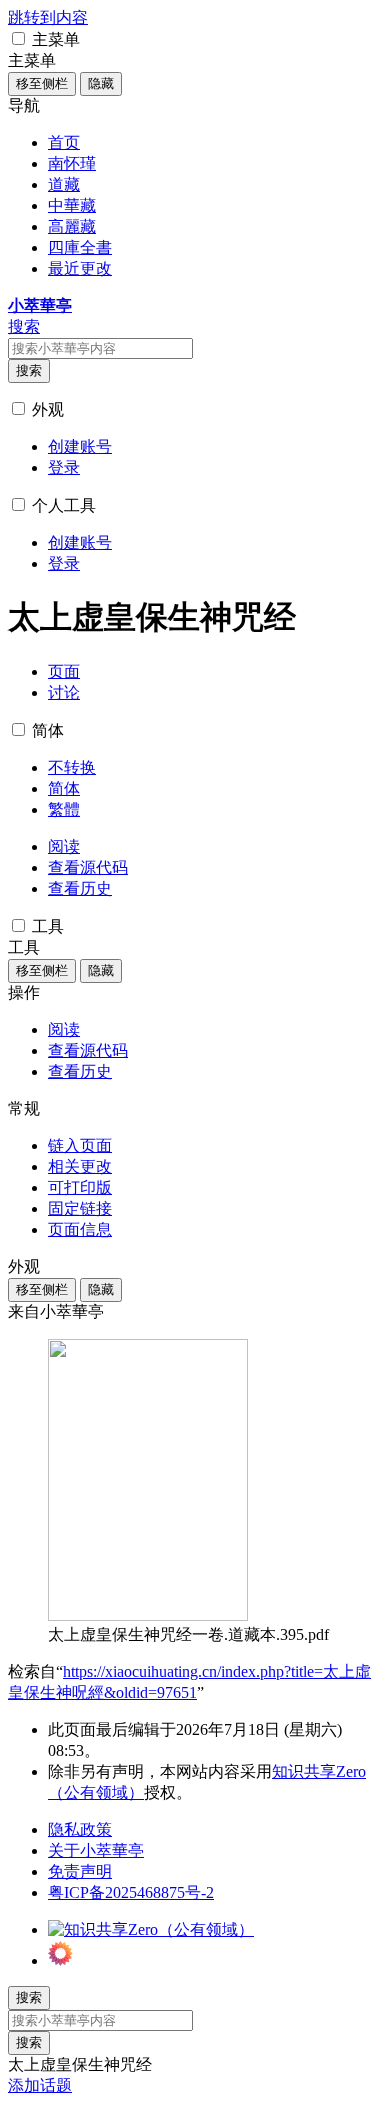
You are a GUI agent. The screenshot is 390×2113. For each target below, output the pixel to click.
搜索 (29, 370)
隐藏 (101, 83)
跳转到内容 (48, 17)
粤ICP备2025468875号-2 (131, 1892)
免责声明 (80, 1871)
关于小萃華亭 (96, 1850)
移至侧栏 (42, 83)
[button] (18, 38)
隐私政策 (80, 1829)
